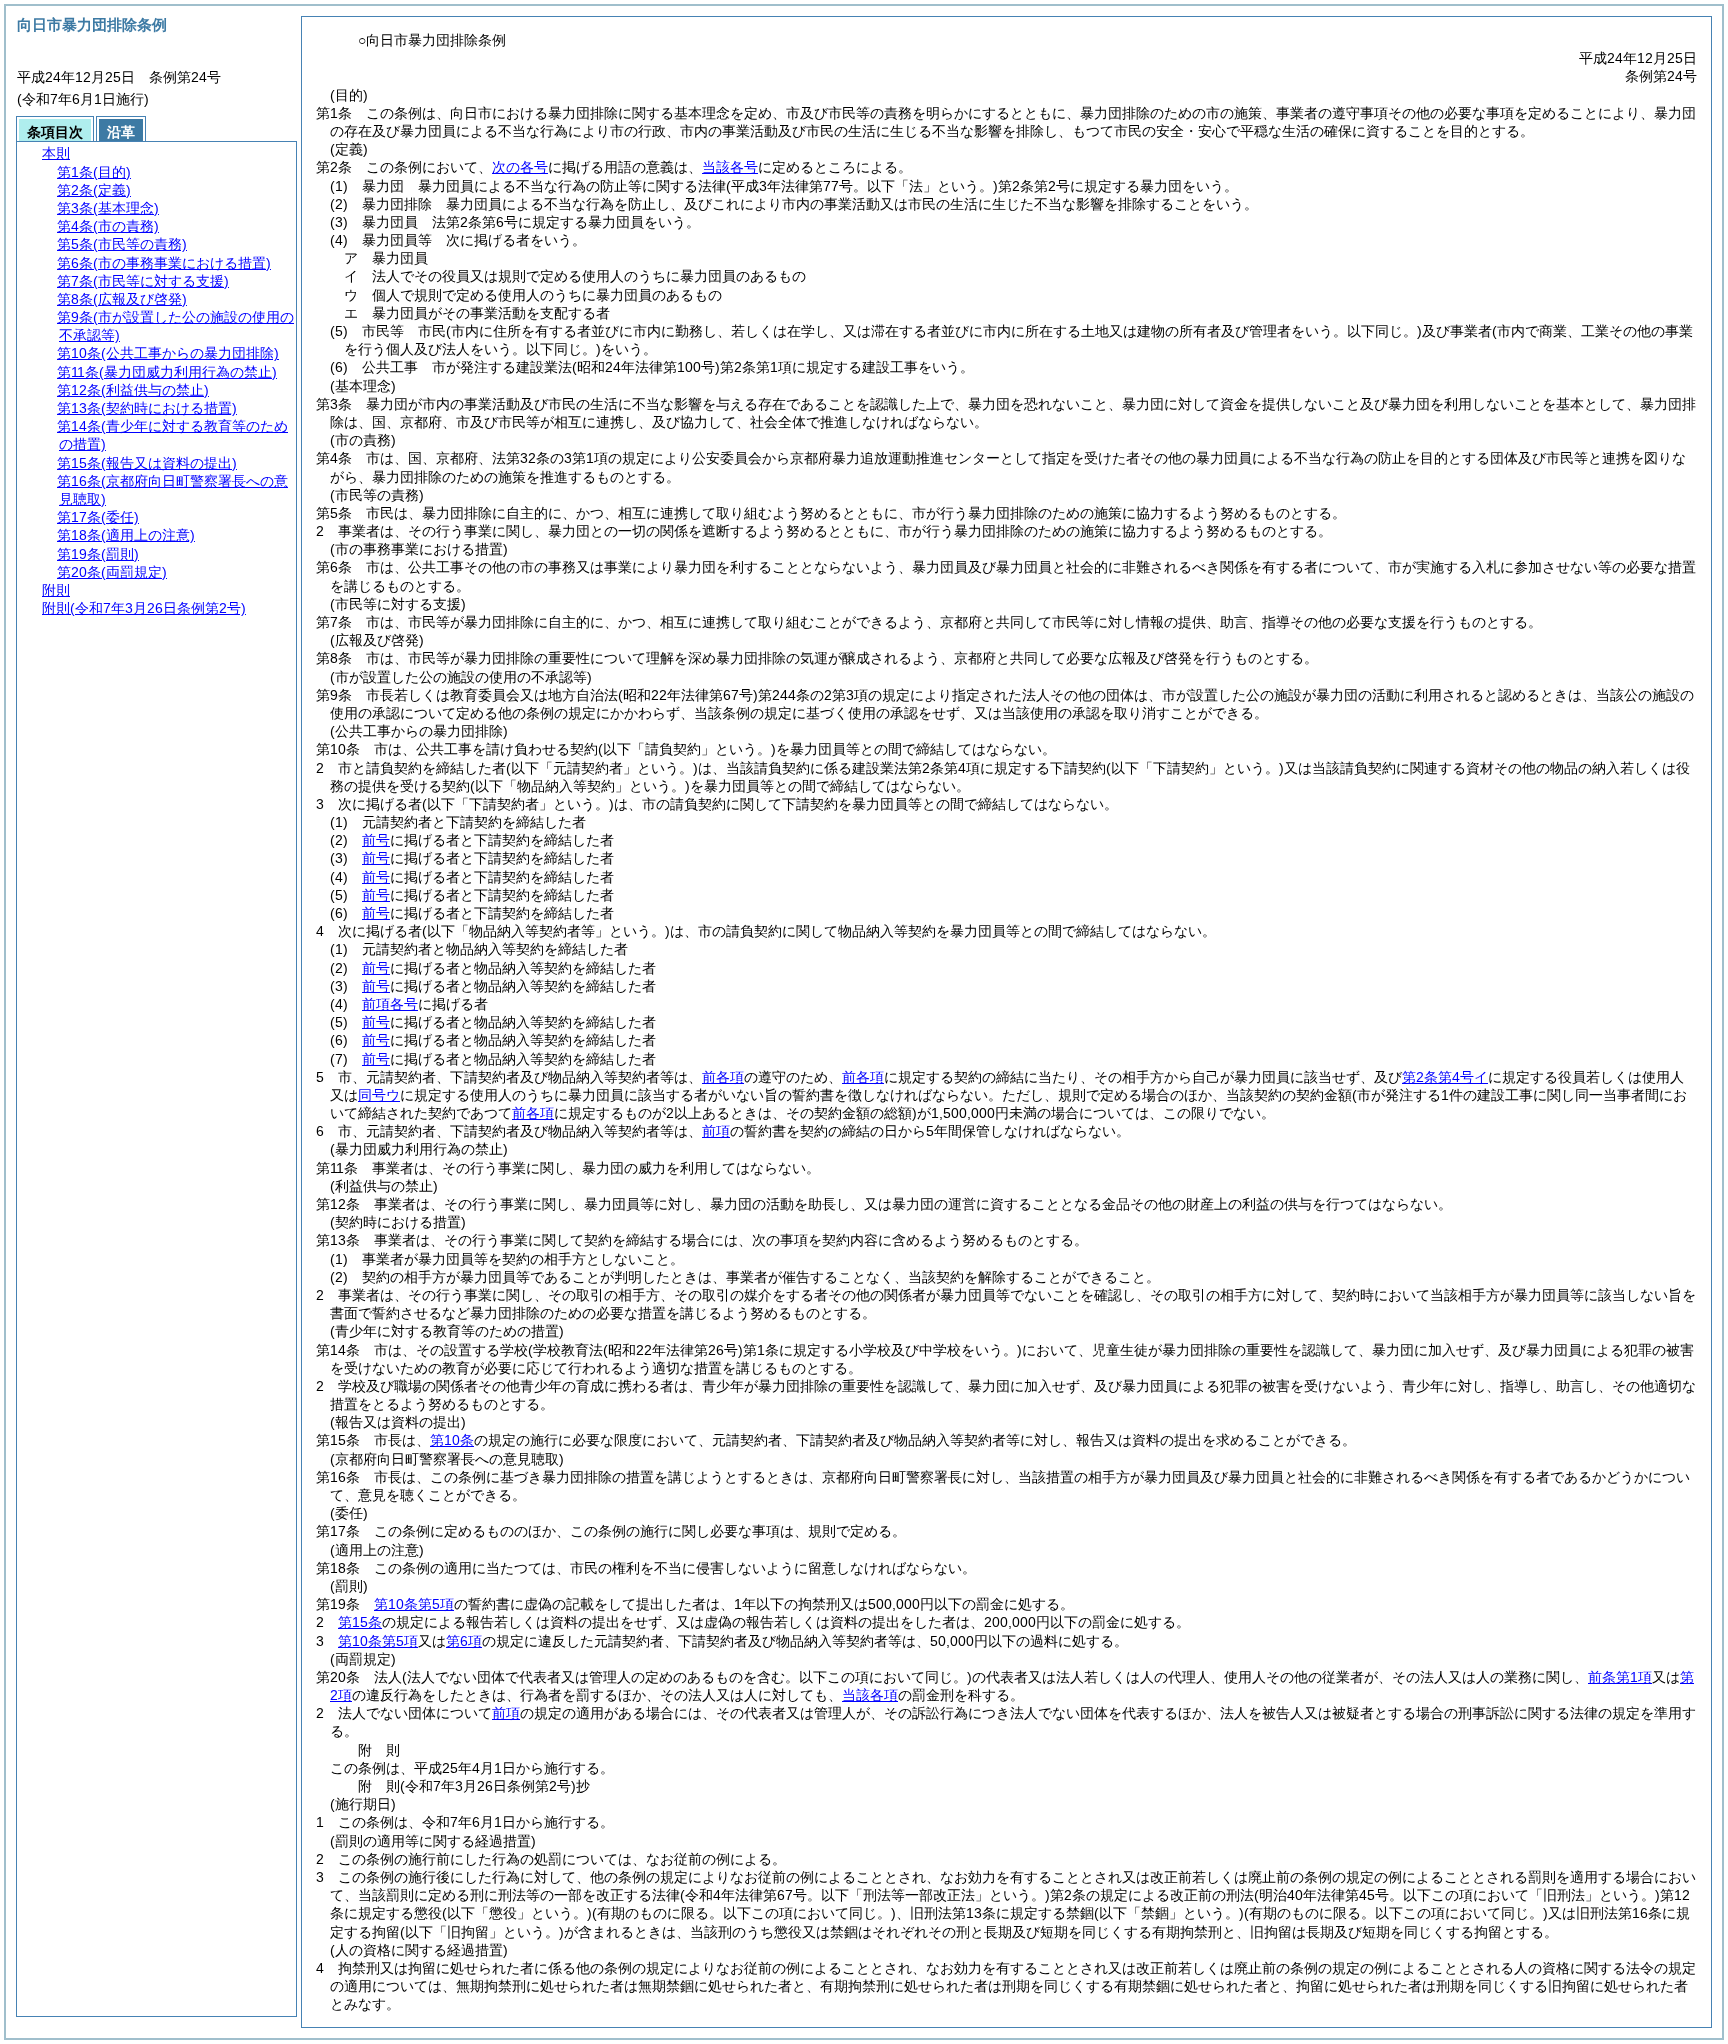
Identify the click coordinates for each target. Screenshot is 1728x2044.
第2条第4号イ (1445, 1077)
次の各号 (520, 167)
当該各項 (870, 1695)
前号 (376, 840)
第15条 (360, 1622)
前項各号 (390, 1004)
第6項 (464, 1641)
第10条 (452, 1440)
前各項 (723, 1077)
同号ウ (379, 1095)
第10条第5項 (414, 1604)
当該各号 (730, 167)
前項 (716, 1131)
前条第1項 (1620, 1677)
